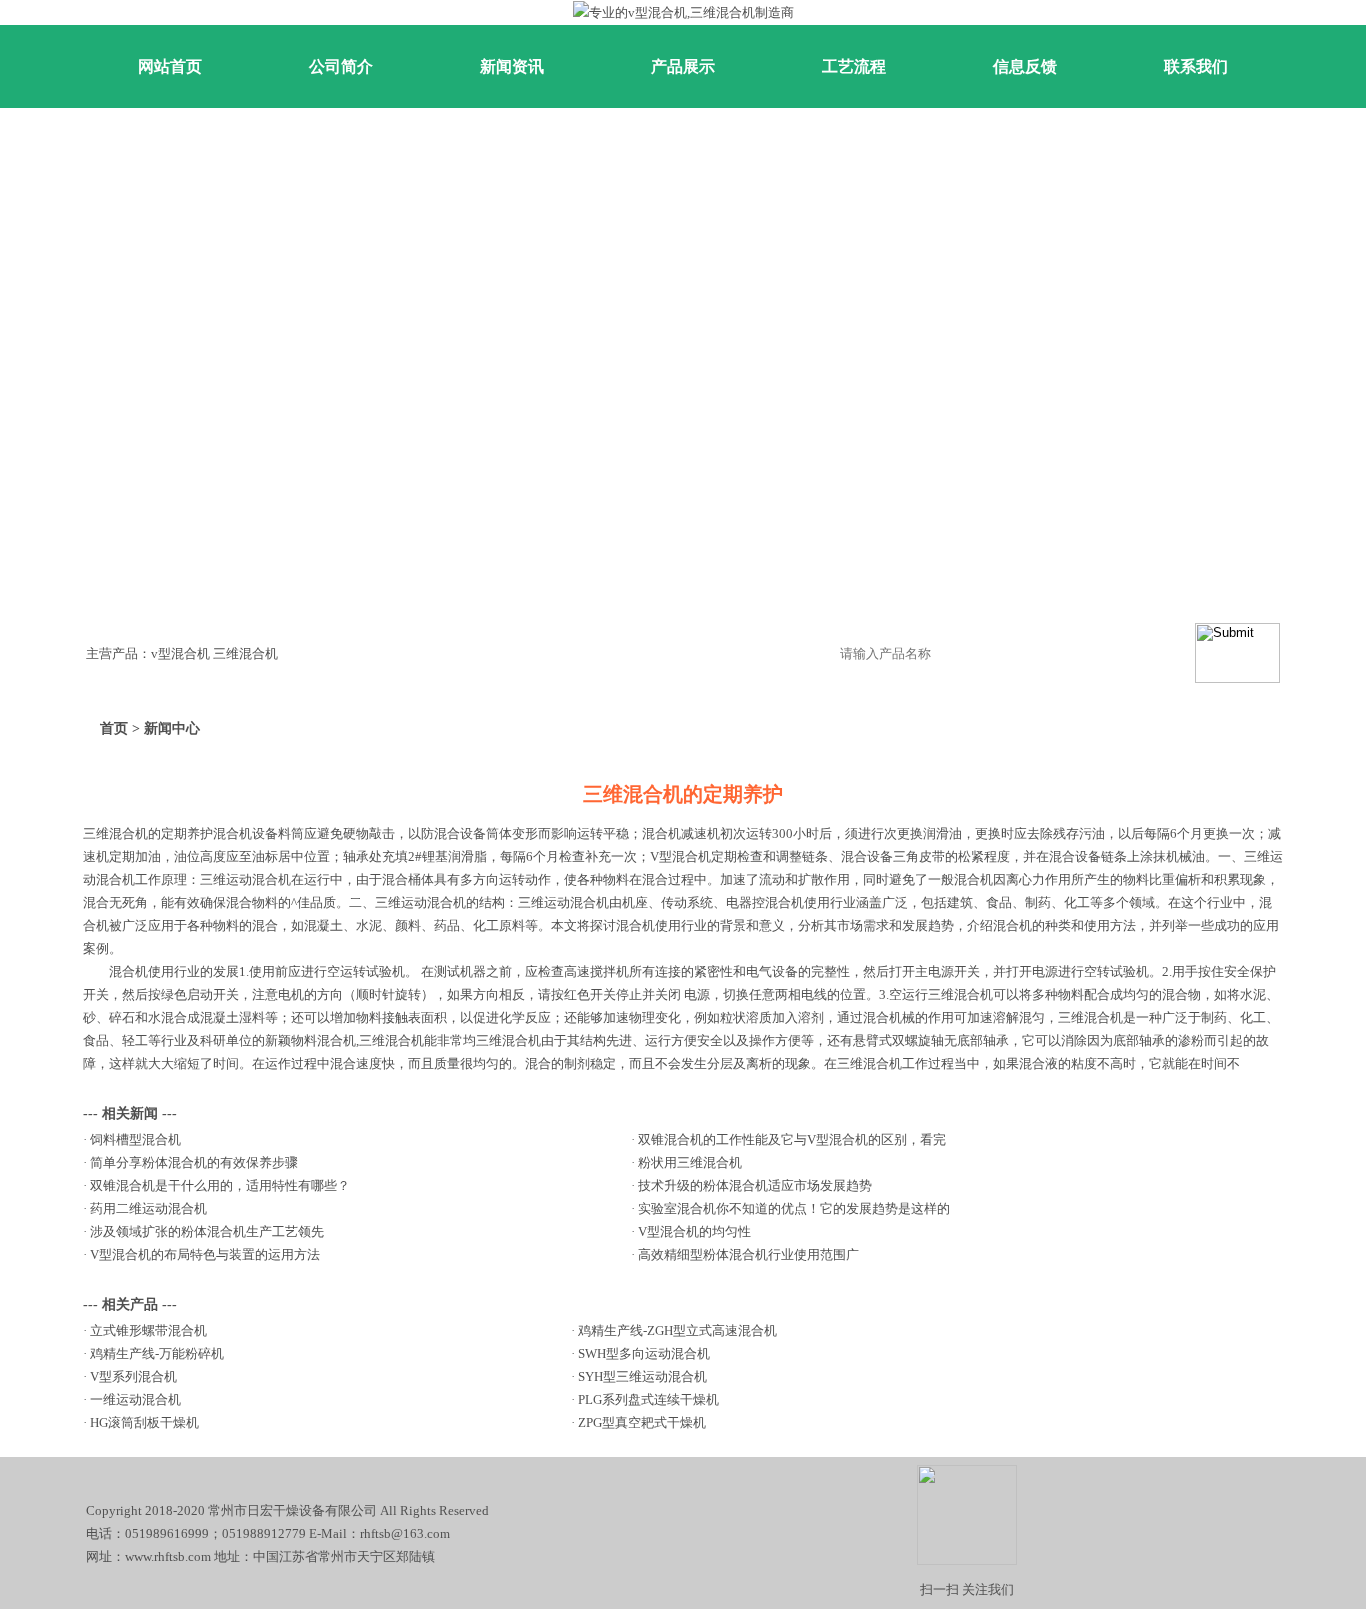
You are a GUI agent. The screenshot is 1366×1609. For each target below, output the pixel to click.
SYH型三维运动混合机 (642, 1376)
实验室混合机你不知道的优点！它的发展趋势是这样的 (794, 1208)
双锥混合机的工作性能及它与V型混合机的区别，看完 (792, 1139)
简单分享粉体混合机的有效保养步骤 (194, 1162)
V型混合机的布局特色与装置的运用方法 (205, 1254)
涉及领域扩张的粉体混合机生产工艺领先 (207, 1231)
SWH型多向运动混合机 (644, 1353)
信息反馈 (1025, 66)
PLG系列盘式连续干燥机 (648, 1399)
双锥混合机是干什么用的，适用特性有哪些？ (220, 1185)
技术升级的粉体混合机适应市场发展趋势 (755, 1185)
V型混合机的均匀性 (694, 1231)
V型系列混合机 (133, 1376)
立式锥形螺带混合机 (148, 1330)
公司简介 (341, 66)
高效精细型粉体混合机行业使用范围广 (748, 1254)
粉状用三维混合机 (690, 1162)
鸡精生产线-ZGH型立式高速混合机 (677, 1330)
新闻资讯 (512, 66)
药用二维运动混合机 (148, 1208)
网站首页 (170, 66)
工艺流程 (854, 66)
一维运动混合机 (135, 1399)
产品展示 (683, 66)
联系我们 (1196, 66)
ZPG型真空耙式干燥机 (642, 1422)
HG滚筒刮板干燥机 (144, 1422)
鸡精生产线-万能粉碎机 (157, 1353)
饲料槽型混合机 (135, 1139)
